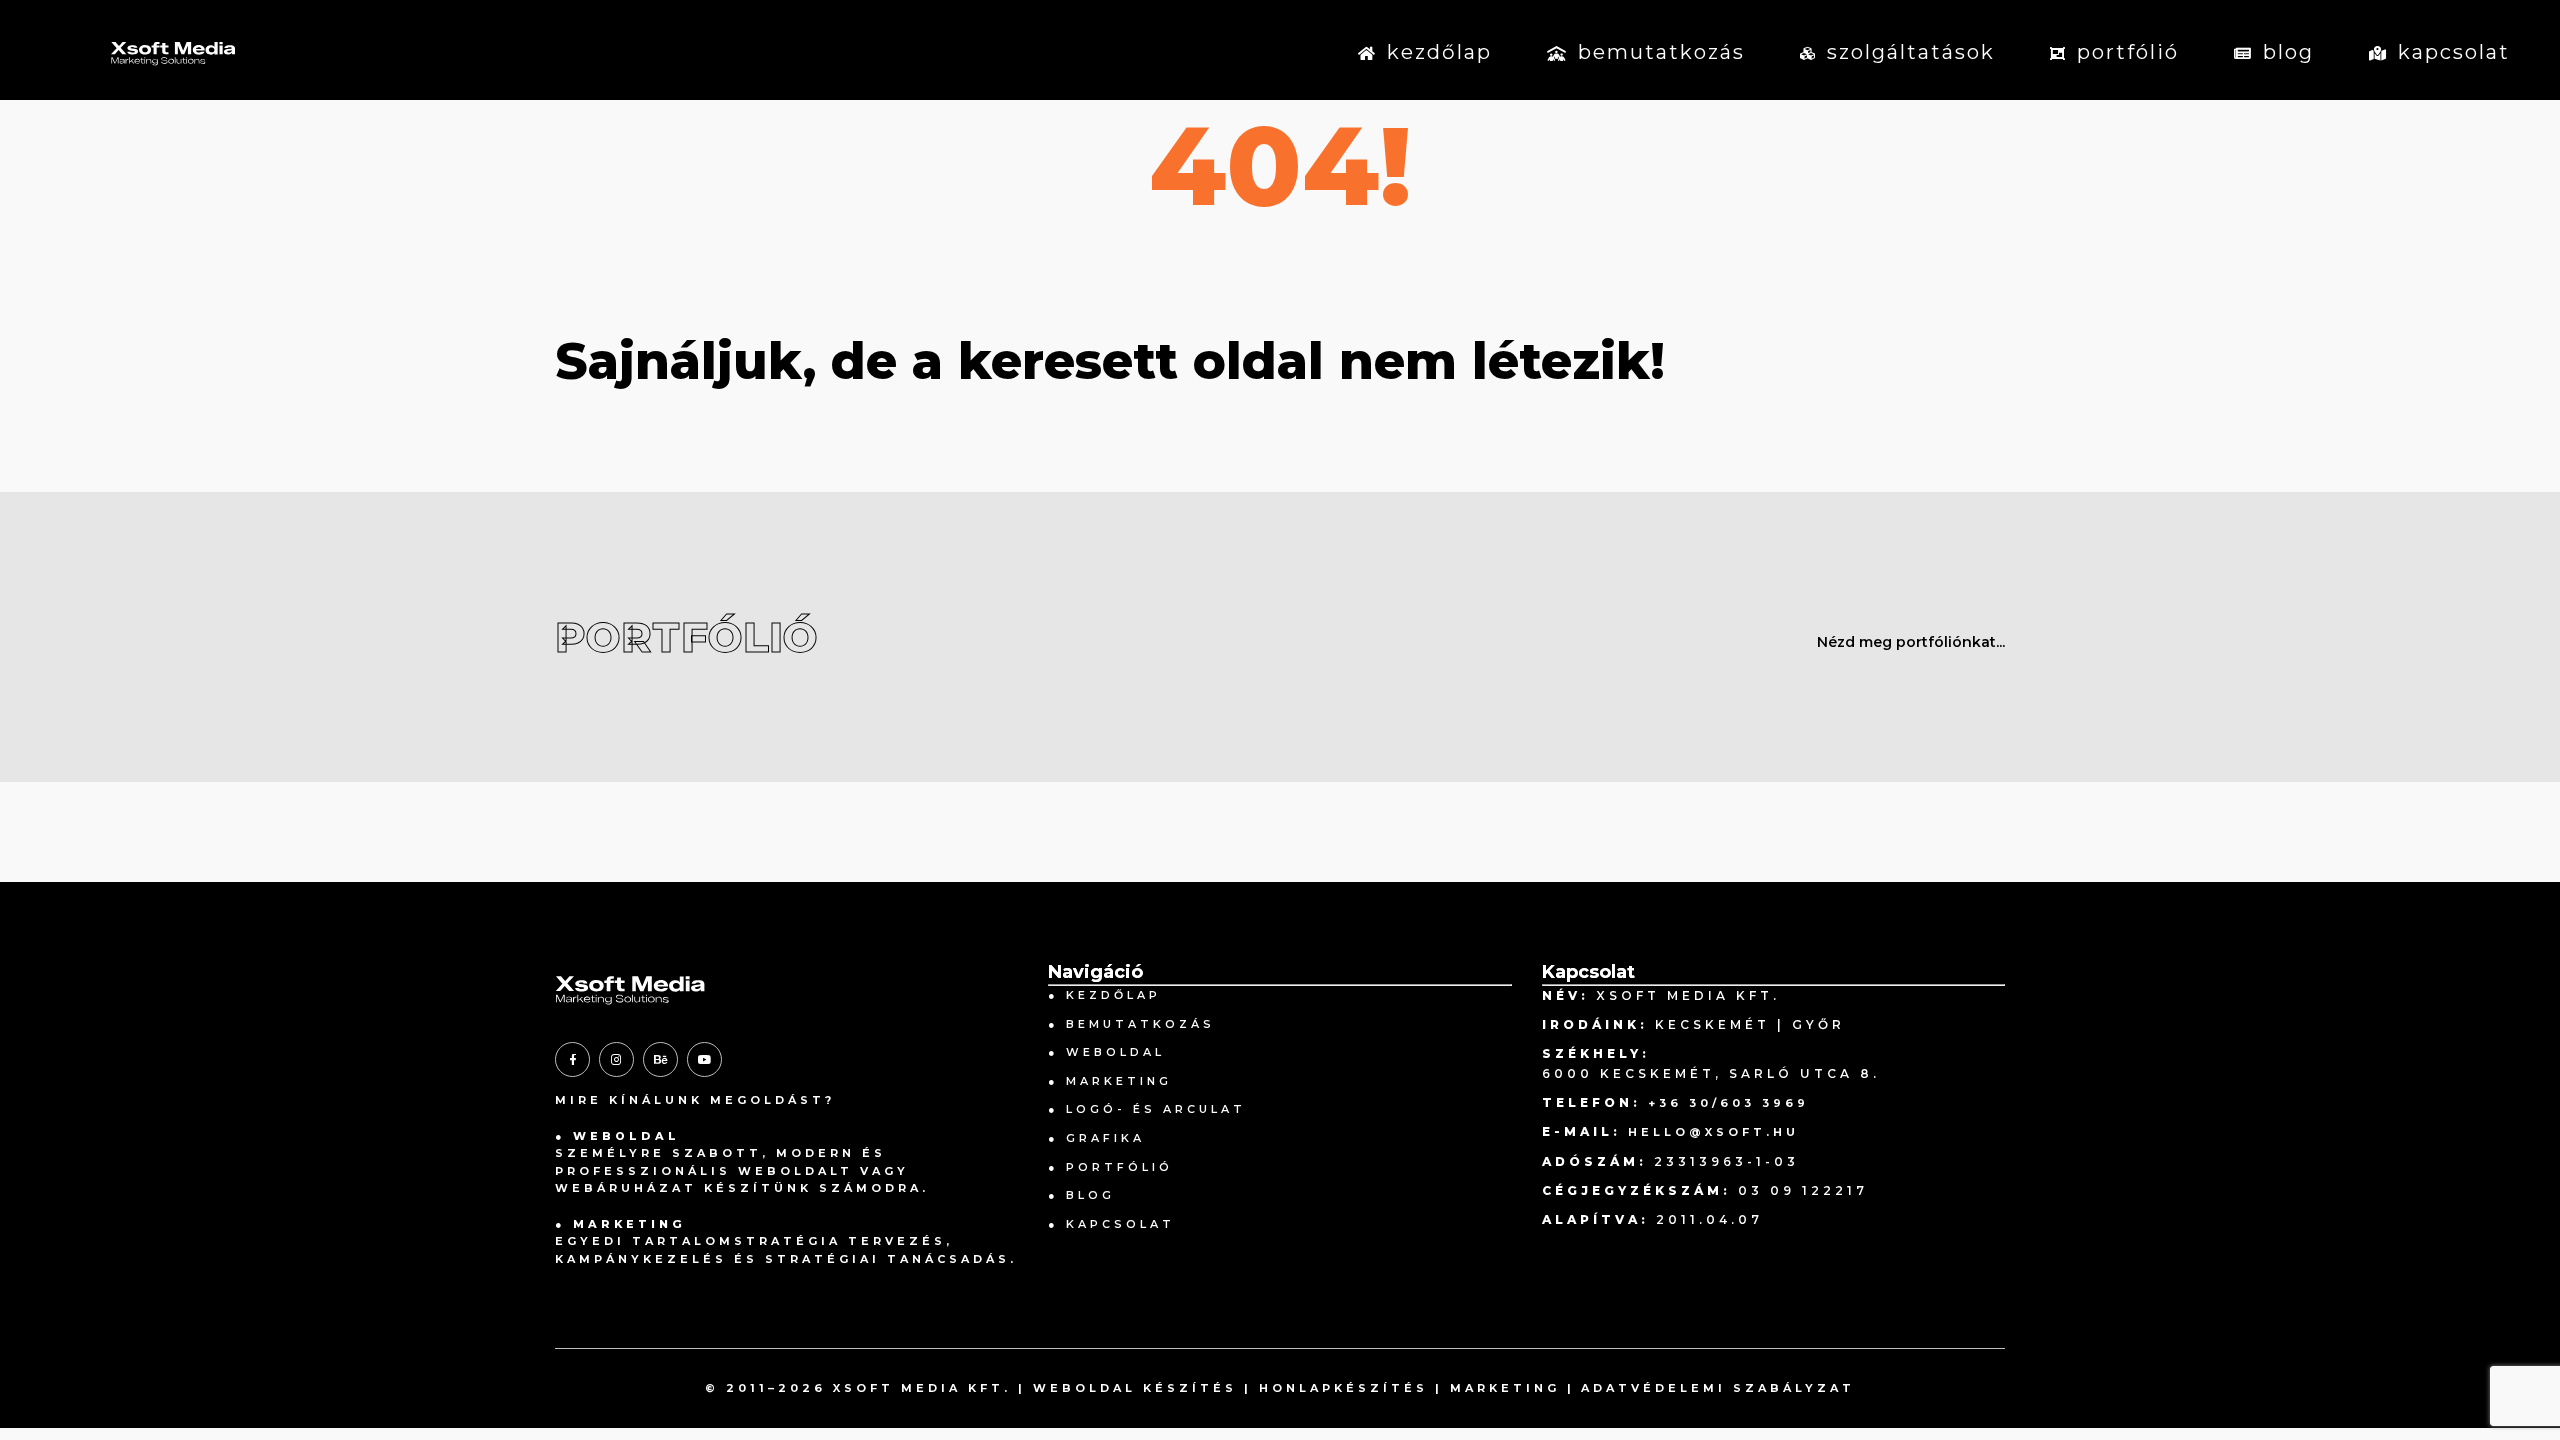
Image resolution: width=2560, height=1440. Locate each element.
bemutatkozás (1661, 52)
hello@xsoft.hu (1713, 1132)
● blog (1081, 1195)
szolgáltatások (1911, 52)
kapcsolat (2454, 52)
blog (2288, 52)
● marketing (1110, 1081)
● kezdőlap (1104, 995)
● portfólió (1110, 1167)
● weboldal (1106, 1052)
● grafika (1096, 1138)
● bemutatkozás (1131, 1024)
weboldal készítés (1135, 1388)
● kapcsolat (1111, 1224)
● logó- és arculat (1147, 1109)
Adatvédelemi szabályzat (1718, 1388)
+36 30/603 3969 (1728, 1103)
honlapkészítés (1343, 1388)
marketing (1505, 1388)
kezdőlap (1439, 52)
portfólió (2128, 52)
